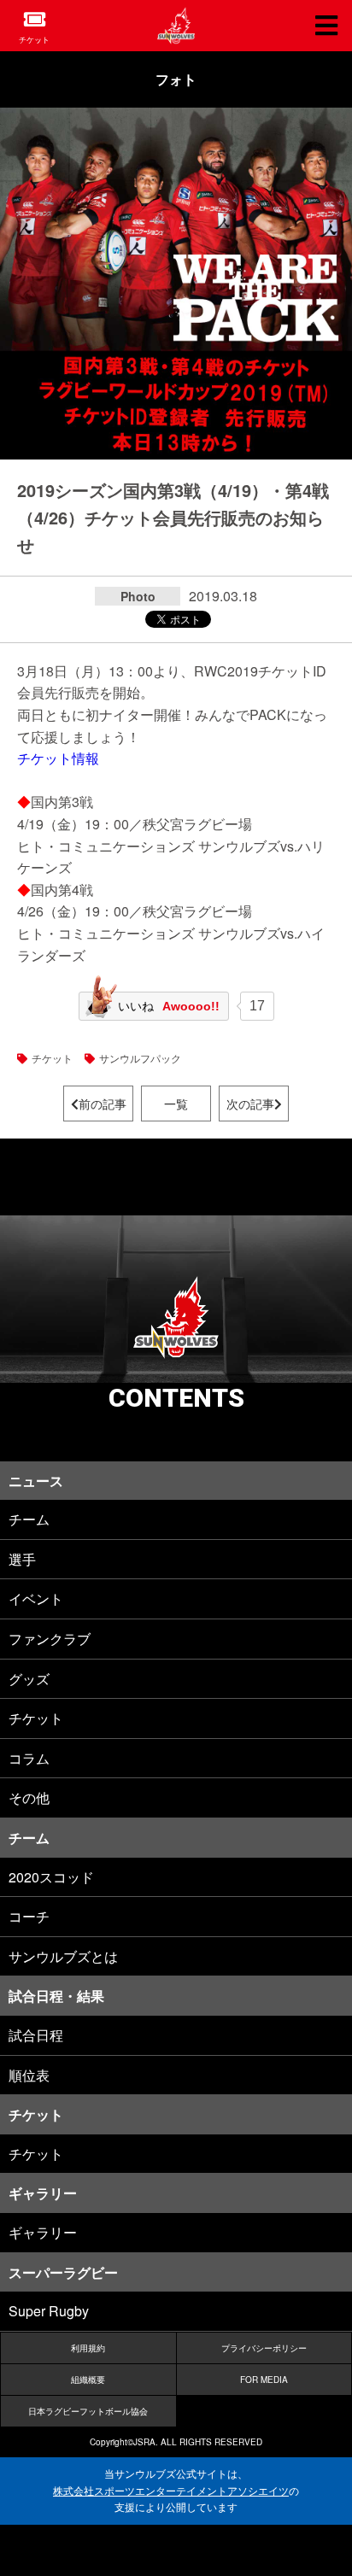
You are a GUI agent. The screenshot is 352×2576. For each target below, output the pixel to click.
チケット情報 (58, 758)
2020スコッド (51, 1877)
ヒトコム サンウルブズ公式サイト (176, 26)
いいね (169, 1006)
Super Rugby (49, 2311)
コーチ (29, 1916)
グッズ (29, 1679)
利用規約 (88, 2348)
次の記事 (250, 1104)
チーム (29, 1519)
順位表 (29, 2075)
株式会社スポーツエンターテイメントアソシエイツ (171, 2491)
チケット (34, 40)
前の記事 (103, 1104)
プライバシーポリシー (264, 2348)
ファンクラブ (50, 1639)
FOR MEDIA (264, 2380)
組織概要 (88, 2380)
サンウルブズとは (63, 1956)
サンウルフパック (140, 1058)
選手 (22, 1559)
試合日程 (36, 2035)
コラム (29, 1758)
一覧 (176, 1104)
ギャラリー (43, 2232)
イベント (36, 1598)
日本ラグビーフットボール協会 (88, 2411)
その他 (29, 1797)
